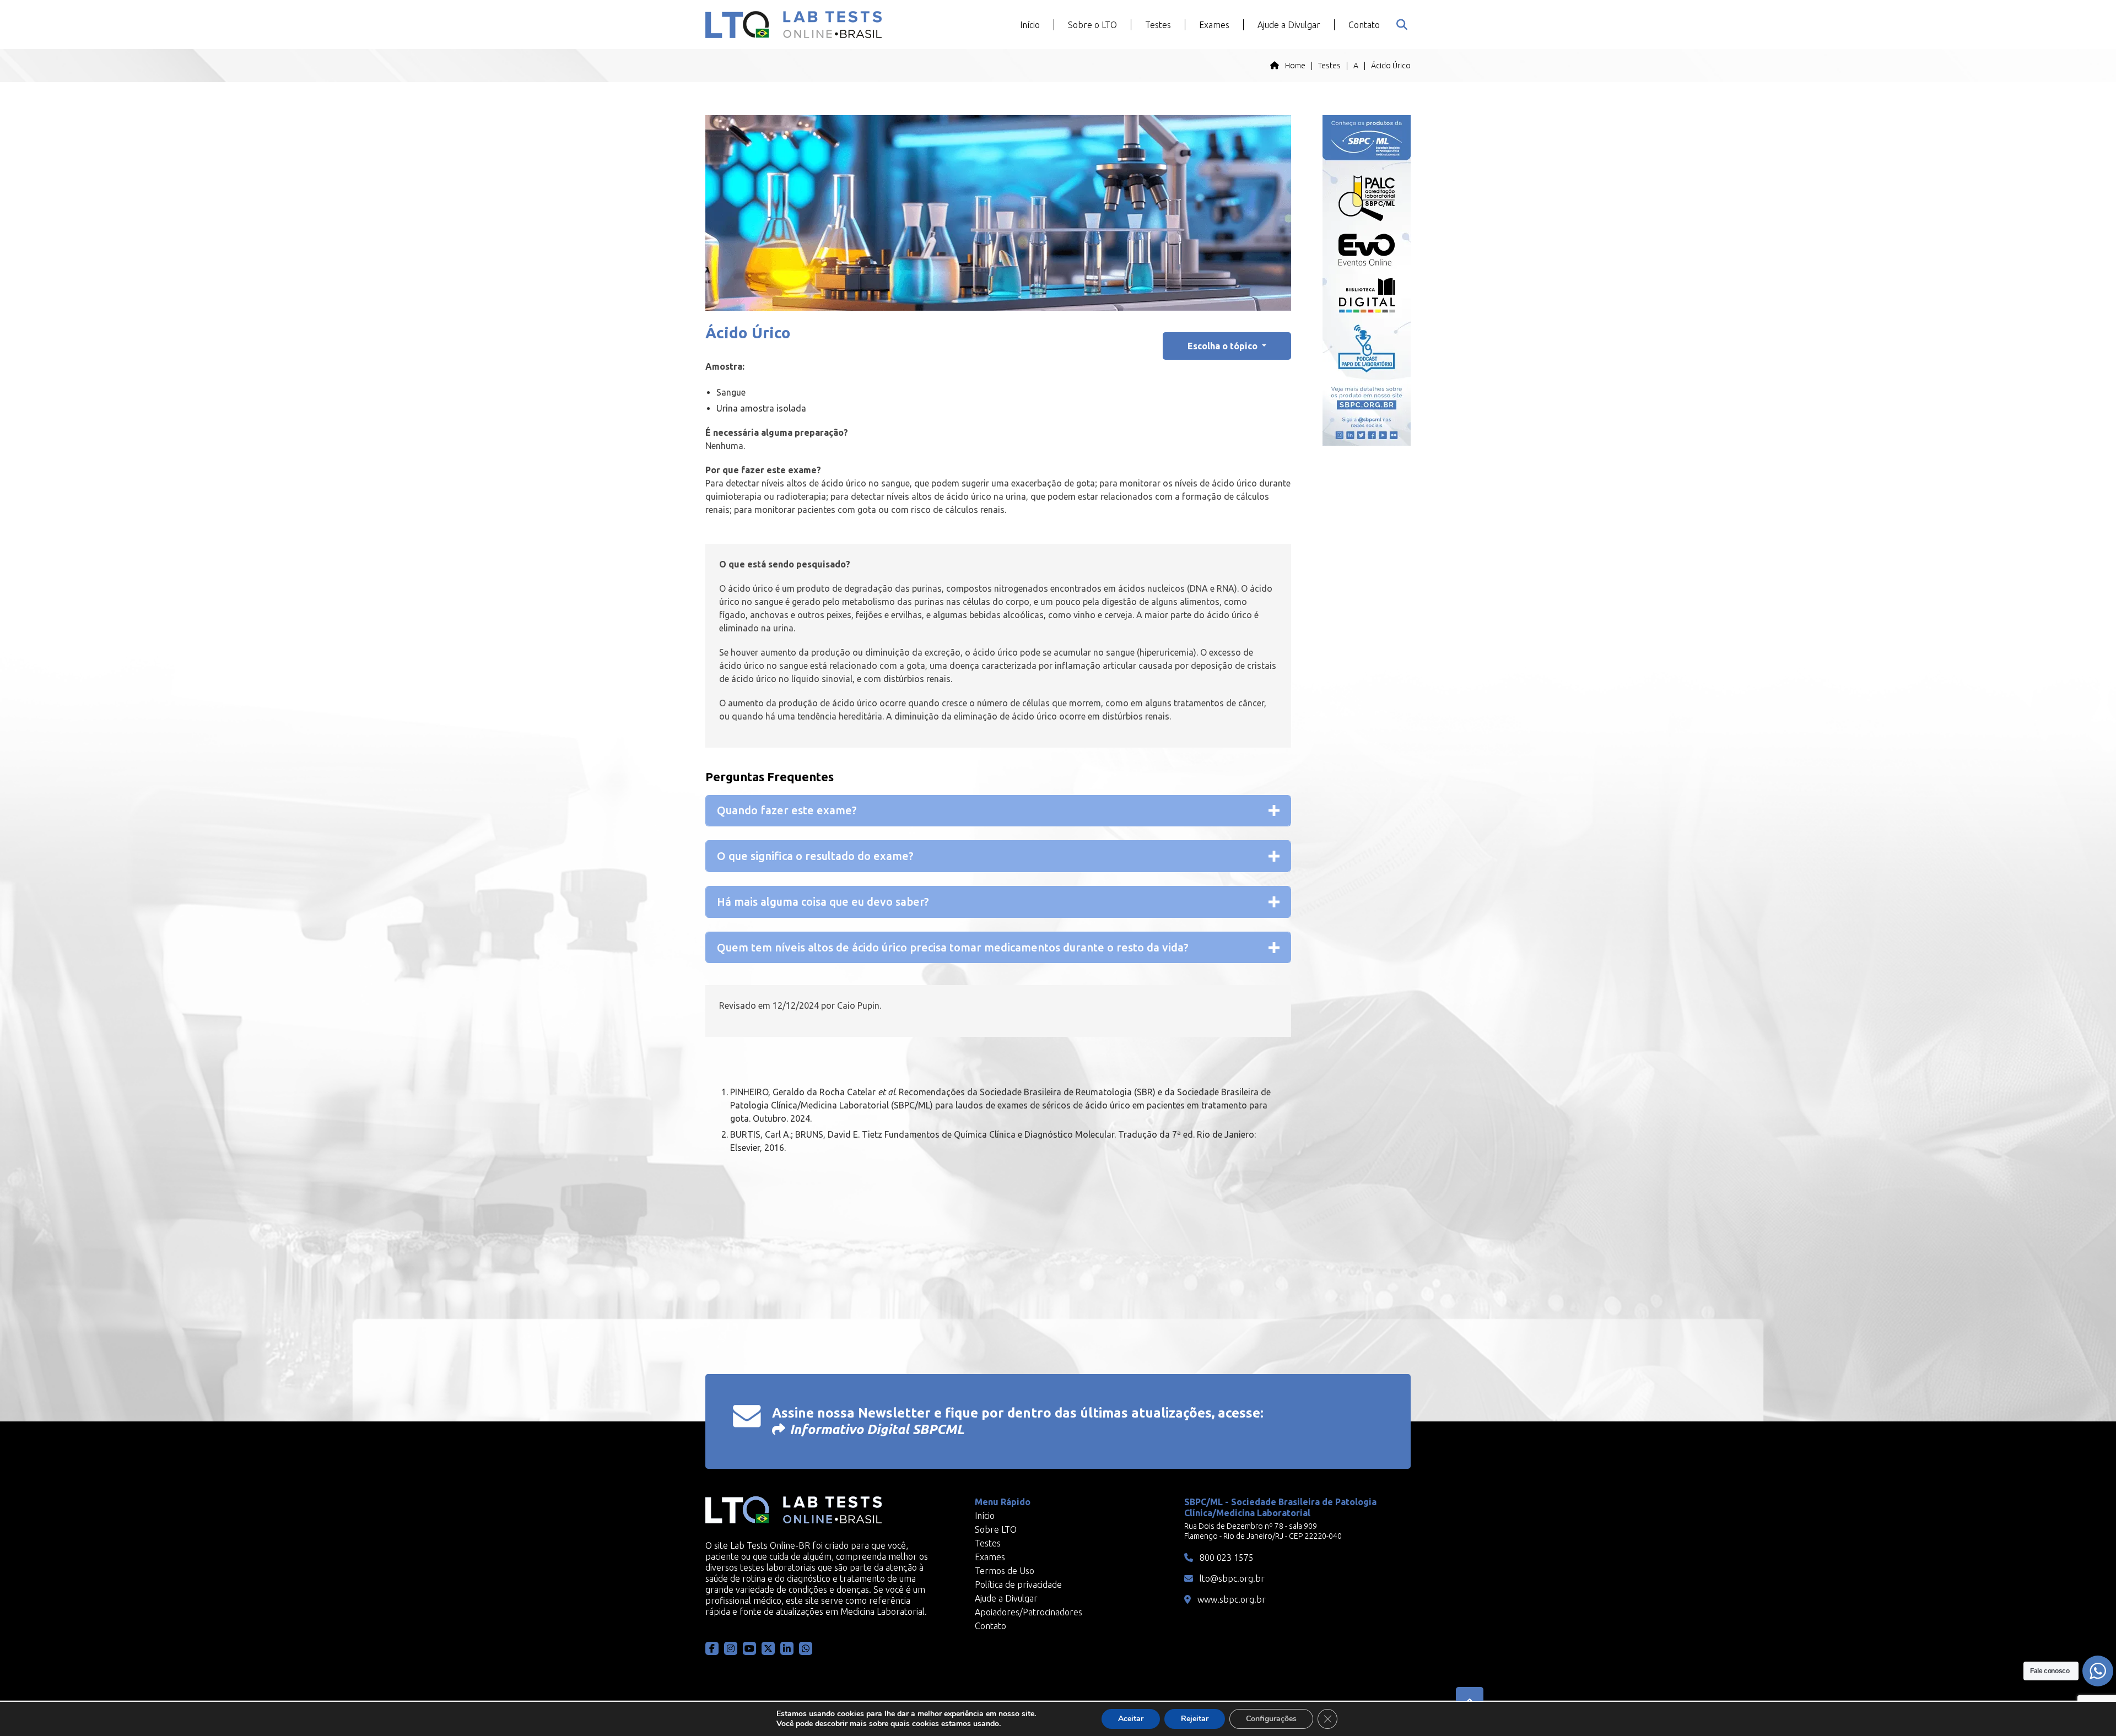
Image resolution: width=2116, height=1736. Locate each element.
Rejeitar (1195, 1719)
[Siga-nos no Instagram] (731, 1648)
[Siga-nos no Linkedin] (787, 1648)
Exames (1214, 25)
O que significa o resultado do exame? (815, 856)
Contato (1364, 25)
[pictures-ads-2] (1367, 280)
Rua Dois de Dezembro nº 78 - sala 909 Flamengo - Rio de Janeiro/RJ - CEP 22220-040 (1263, 1531)
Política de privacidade (1018, 1584)
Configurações (1271, 1719)
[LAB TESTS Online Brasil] (793, 25)
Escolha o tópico (1224, 346)
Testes (1158, 25)
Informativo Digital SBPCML (877, 1429)
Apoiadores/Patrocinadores (1029, 1612)
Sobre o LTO (1092, 25)
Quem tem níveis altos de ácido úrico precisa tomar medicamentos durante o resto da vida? (953, 947)
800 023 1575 (1226, 1557)
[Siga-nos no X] (768, 1648)
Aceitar (1131, 1719)
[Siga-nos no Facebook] (712, 1648)
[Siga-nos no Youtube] (749, 1648)
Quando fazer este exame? (787, 810)
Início (1030, 25)
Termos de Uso (1005, 1571)
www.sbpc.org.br (1230, 1599)
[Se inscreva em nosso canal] (806, 1648)
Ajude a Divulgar (1289, 25)
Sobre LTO (996, 1529)
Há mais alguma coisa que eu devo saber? (823, 902)
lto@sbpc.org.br (1231, 1578)
